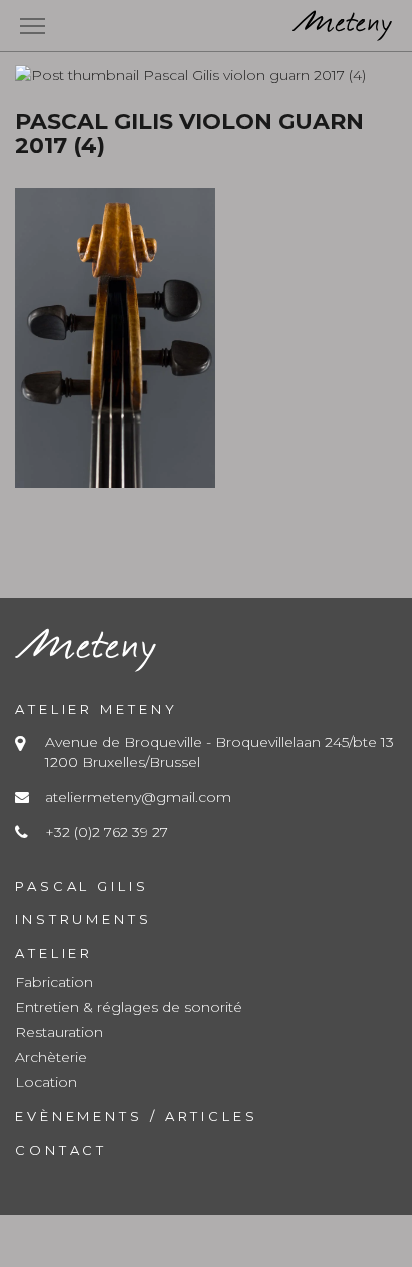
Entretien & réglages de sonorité (128, 1007)
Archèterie (51, 1057)
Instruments (83, 919)
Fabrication (54, 982)
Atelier (54, 953)
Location (46, 1082)
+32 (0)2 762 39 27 (106, 832)
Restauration (59, 1032)
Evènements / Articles (136, 1116)
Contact (61, 1150)
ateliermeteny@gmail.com (138, 797)
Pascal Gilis (82, 886)
